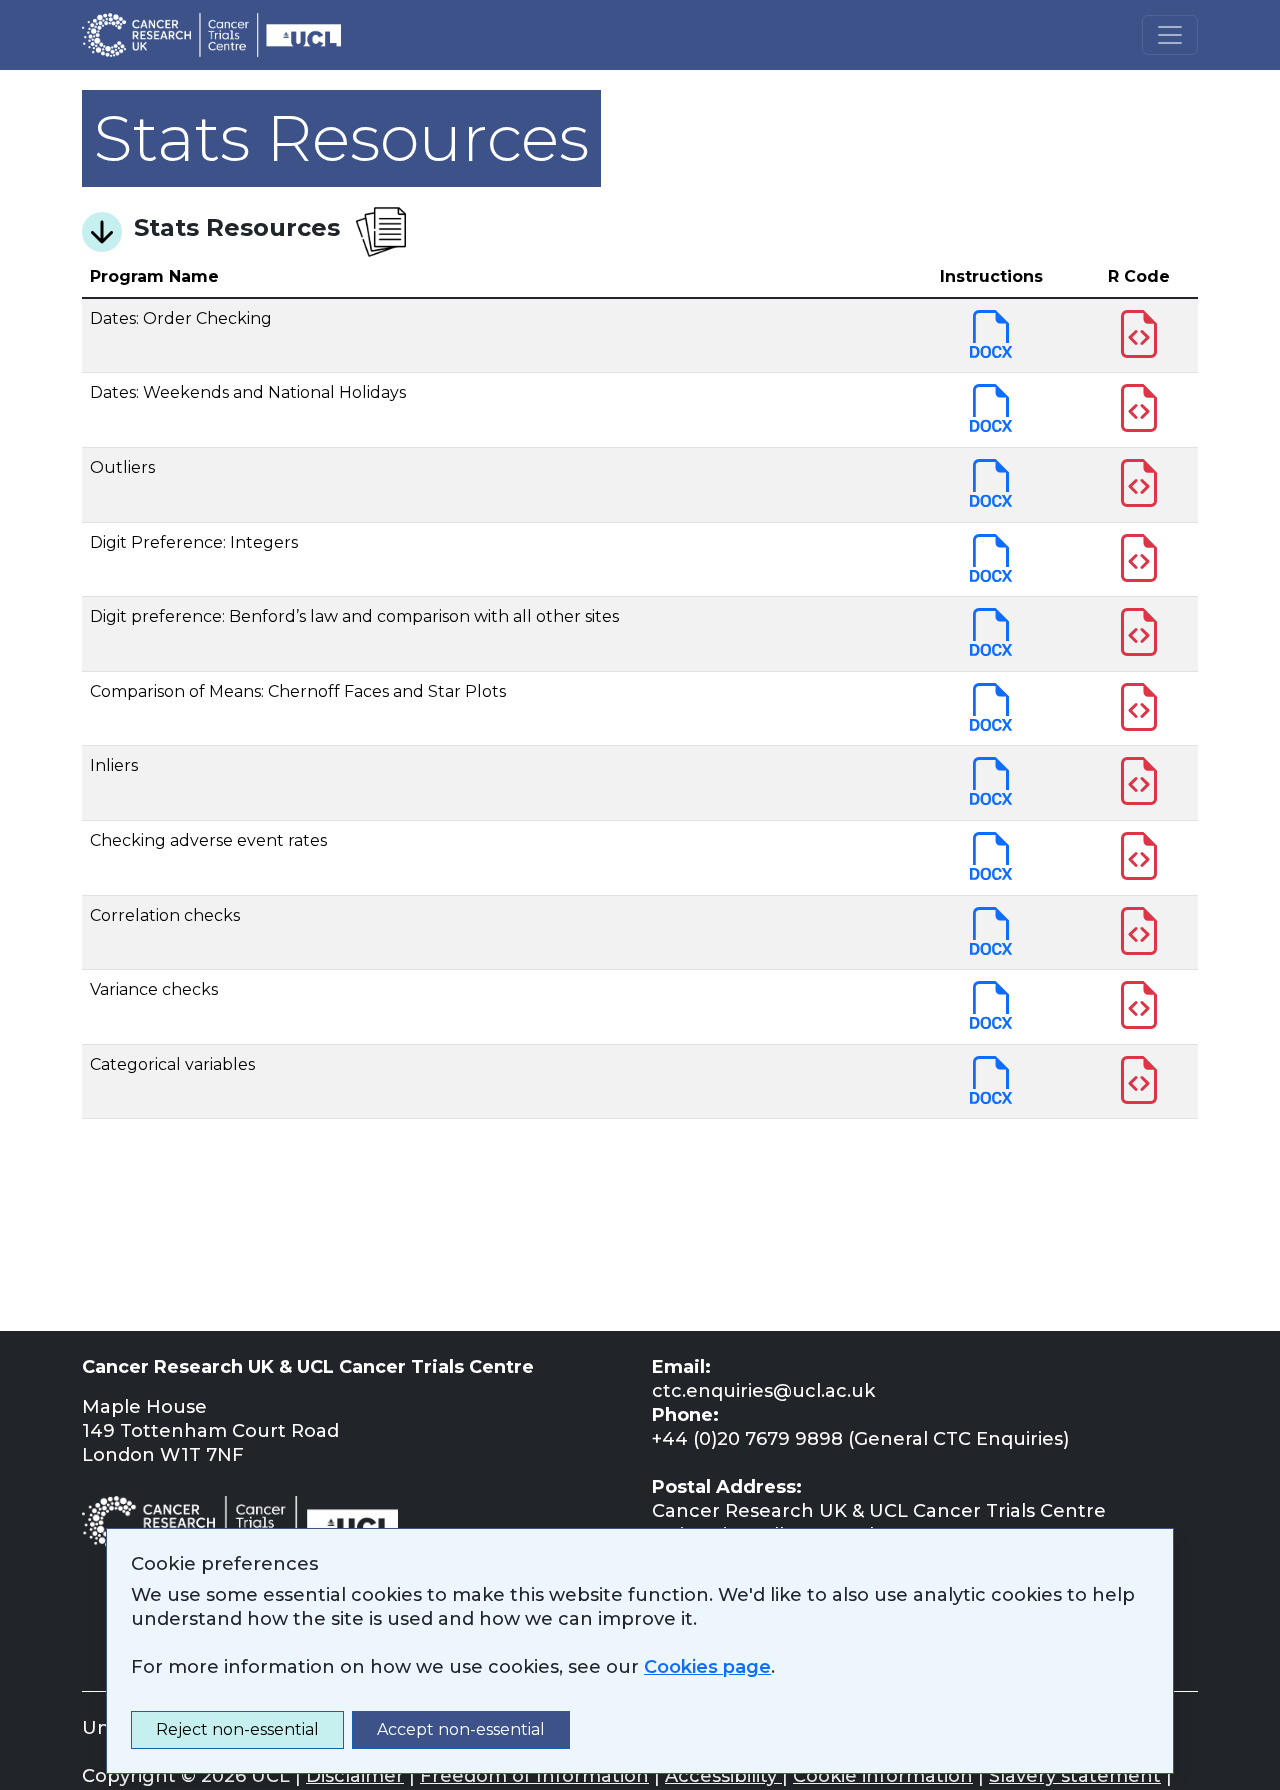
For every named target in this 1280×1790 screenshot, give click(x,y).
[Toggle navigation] (1170, 35)
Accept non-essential (461, 1729)
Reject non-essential (237, 1729)
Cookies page (707, 1667)
